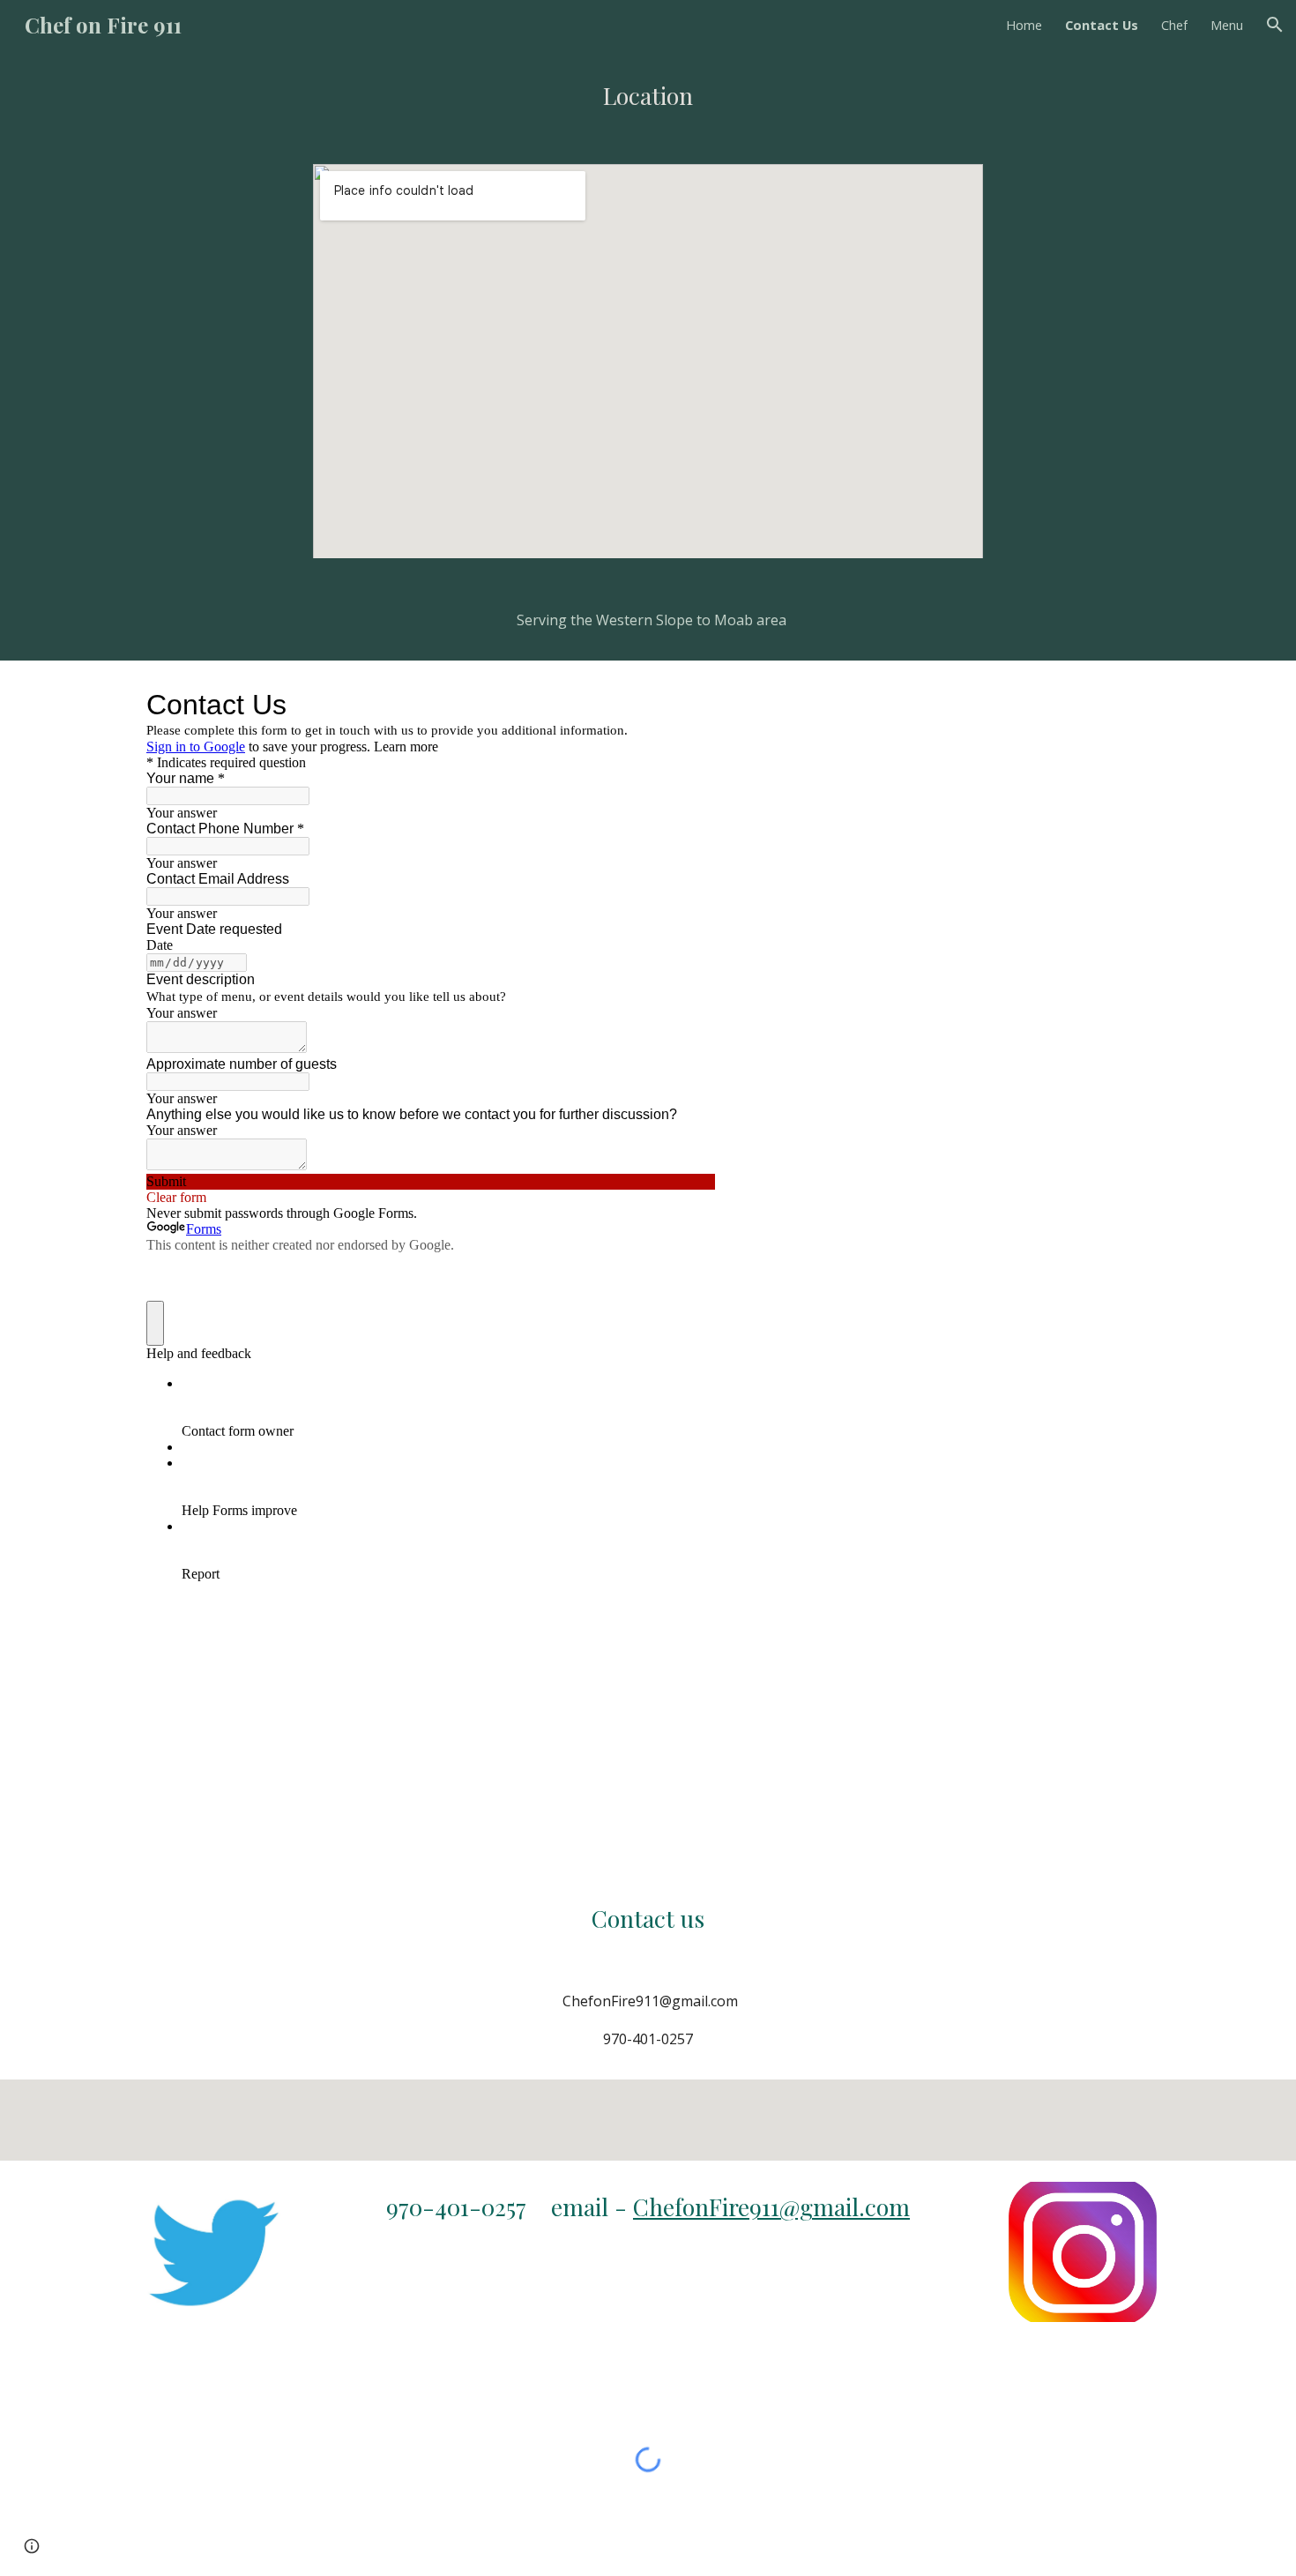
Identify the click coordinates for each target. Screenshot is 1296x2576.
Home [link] (1024, 25)
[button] (1275, 25)
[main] (648, 96)
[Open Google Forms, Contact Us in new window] (689, 705)
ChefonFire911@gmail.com (771, 2206)
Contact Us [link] (1102, 25)
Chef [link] (1174, 25)
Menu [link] (1227, 25)
